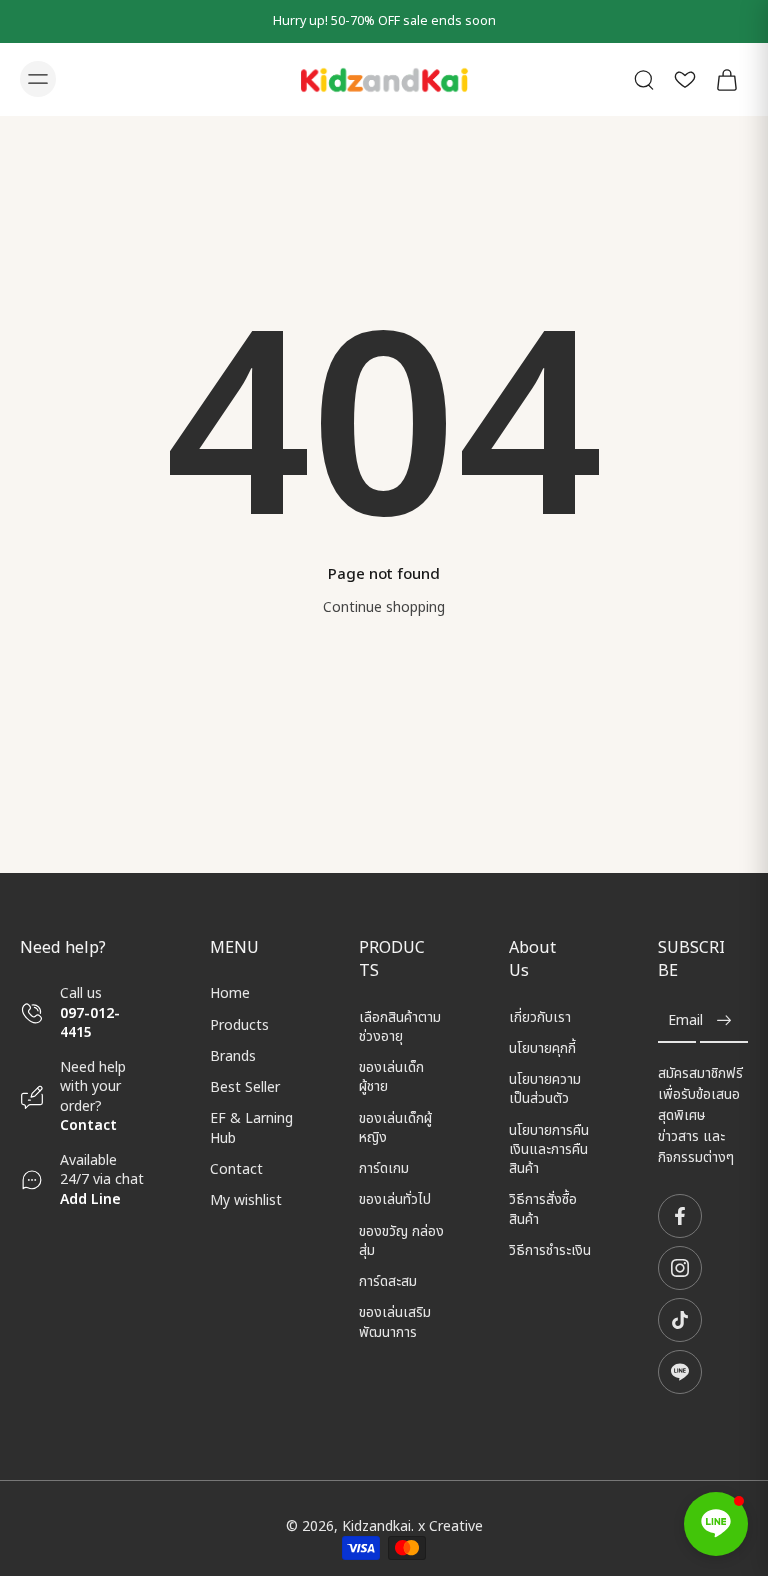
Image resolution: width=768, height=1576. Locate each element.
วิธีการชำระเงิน (550, 1250)
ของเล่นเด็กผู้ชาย (391, 1077)
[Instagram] (680, 1268)
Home (230, 993)
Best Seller (245, 1087)
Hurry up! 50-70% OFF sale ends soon (384, 21)
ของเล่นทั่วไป (395, 1200)
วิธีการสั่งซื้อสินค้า (543, 1210)
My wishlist (246, 1200)
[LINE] (680, 1372)
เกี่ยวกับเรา (540, 1017)
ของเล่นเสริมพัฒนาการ (395, 1323)
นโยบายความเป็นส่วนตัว (545, 1089)
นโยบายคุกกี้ (542, 1048)
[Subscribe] (724, 1021)
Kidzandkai (376, 1526)
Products (239, 1025)
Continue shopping (384, 607)
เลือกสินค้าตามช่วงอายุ (400, 1027)
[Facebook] (680, 1216)
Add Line (90, 1199)
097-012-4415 (90, 1023)
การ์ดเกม (384, 1168)
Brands (233, 1056)
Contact (88, 1125)
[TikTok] (680, 1320)
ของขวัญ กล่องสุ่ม (401, 1241)
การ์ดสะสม (388, 1281)
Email (685, 1021)
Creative (456, 1526)
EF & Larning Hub (251, 1128)
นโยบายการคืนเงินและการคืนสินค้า (549, 1150)
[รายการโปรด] (685, 79)
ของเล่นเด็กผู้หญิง (395, 1128)
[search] (644, 79)
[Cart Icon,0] (726, 79)
